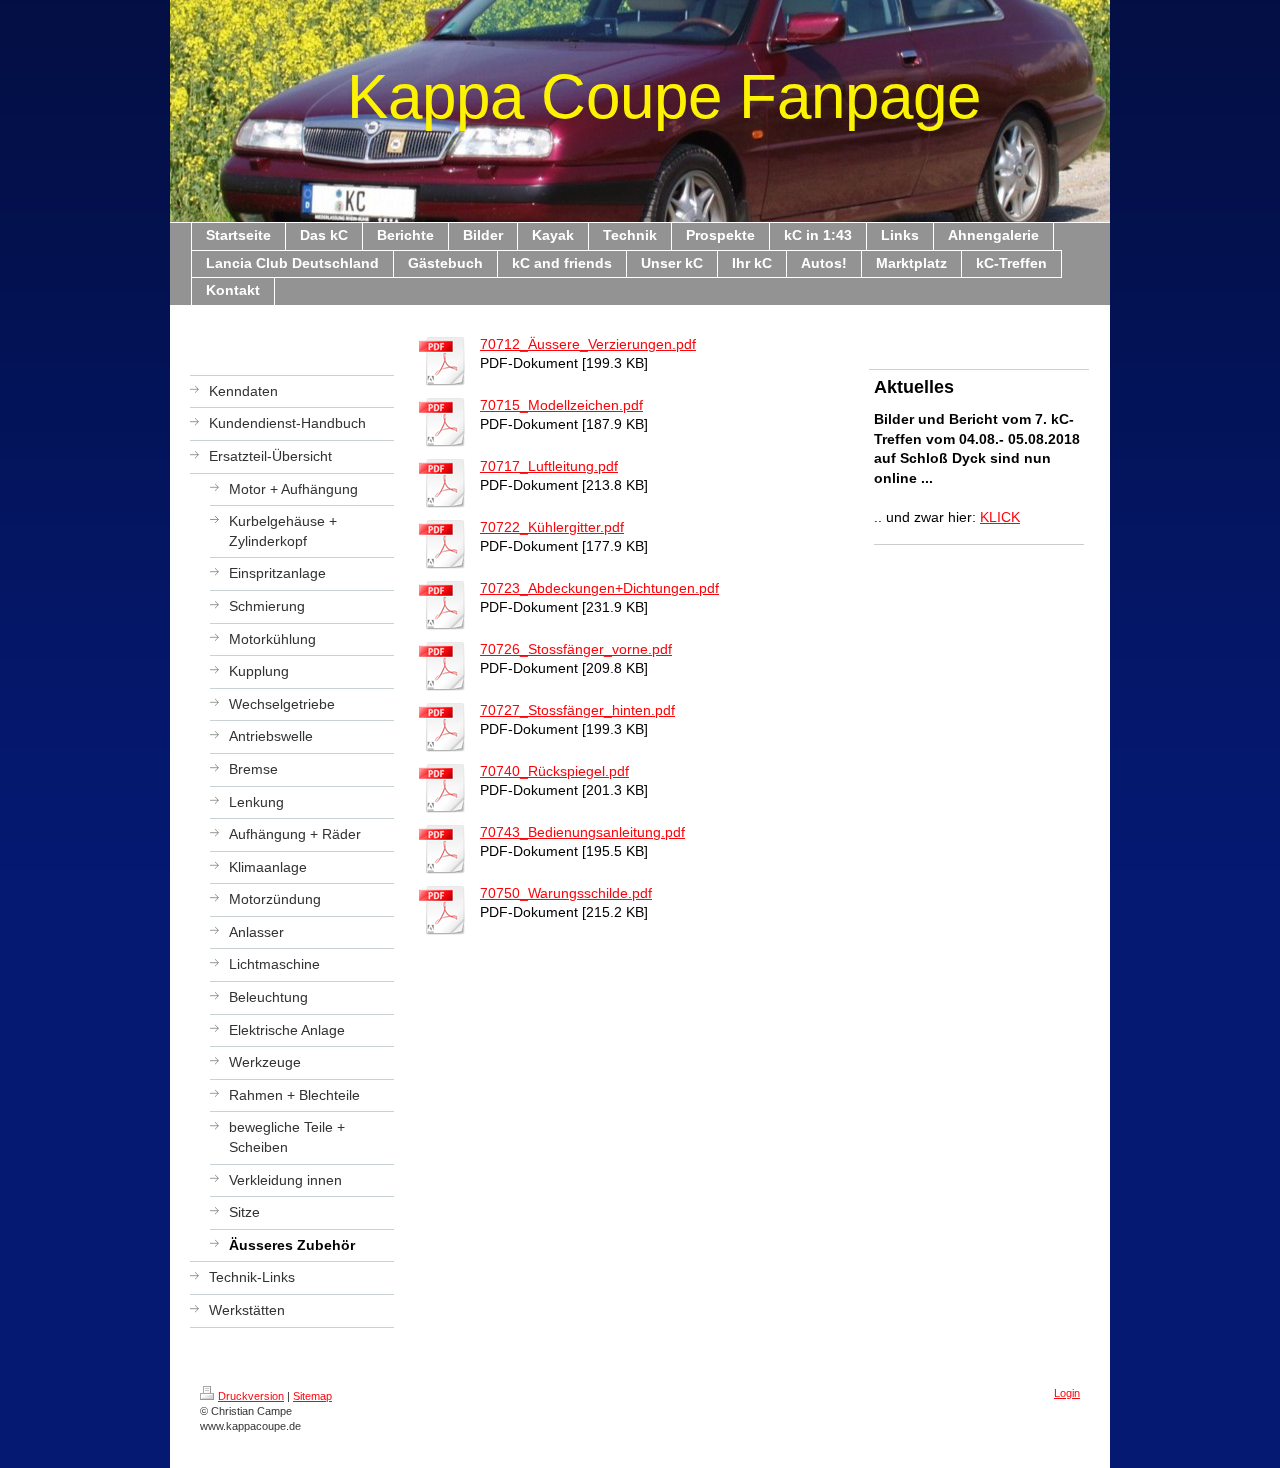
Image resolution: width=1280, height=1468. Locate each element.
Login (1067, 1393)
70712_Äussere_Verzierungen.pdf (588, 344)
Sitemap (312, 1396)
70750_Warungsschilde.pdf (566, 893)
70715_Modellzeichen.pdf (561, 405)
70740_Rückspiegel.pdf (554, 771)
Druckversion (251, 1396)
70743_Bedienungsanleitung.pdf (582, 832)
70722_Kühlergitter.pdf (552, 527)
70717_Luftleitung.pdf (549, 466)
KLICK (1000, 517)
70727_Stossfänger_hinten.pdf (577, 710)
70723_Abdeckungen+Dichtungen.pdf (599, 588)
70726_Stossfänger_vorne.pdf (576, 649)
